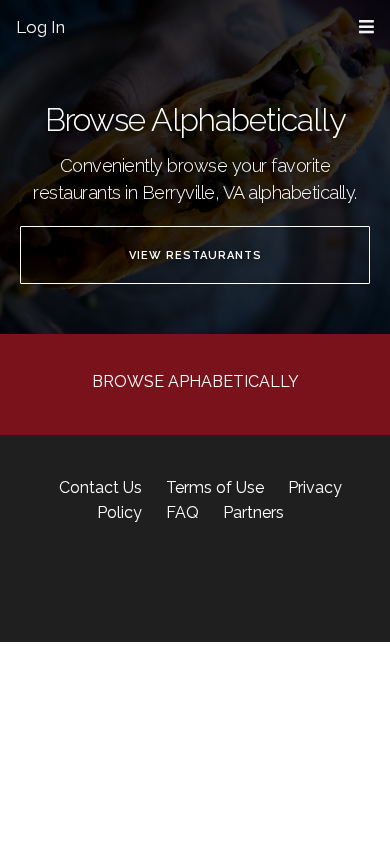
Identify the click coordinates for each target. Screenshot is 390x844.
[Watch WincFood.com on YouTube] (264, 582)
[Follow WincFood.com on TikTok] (240, 582)
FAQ (182, 512)
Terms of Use (215, 487)
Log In (40, 27)
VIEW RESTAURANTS (195, 255)
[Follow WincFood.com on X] (187, 582)
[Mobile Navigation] (366, 27)
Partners (253, 512)
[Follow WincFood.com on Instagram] (158, 582)
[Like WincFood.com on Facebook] (125, 582)
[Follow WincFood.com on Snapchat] (211, 582)
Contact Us (100, 487)
